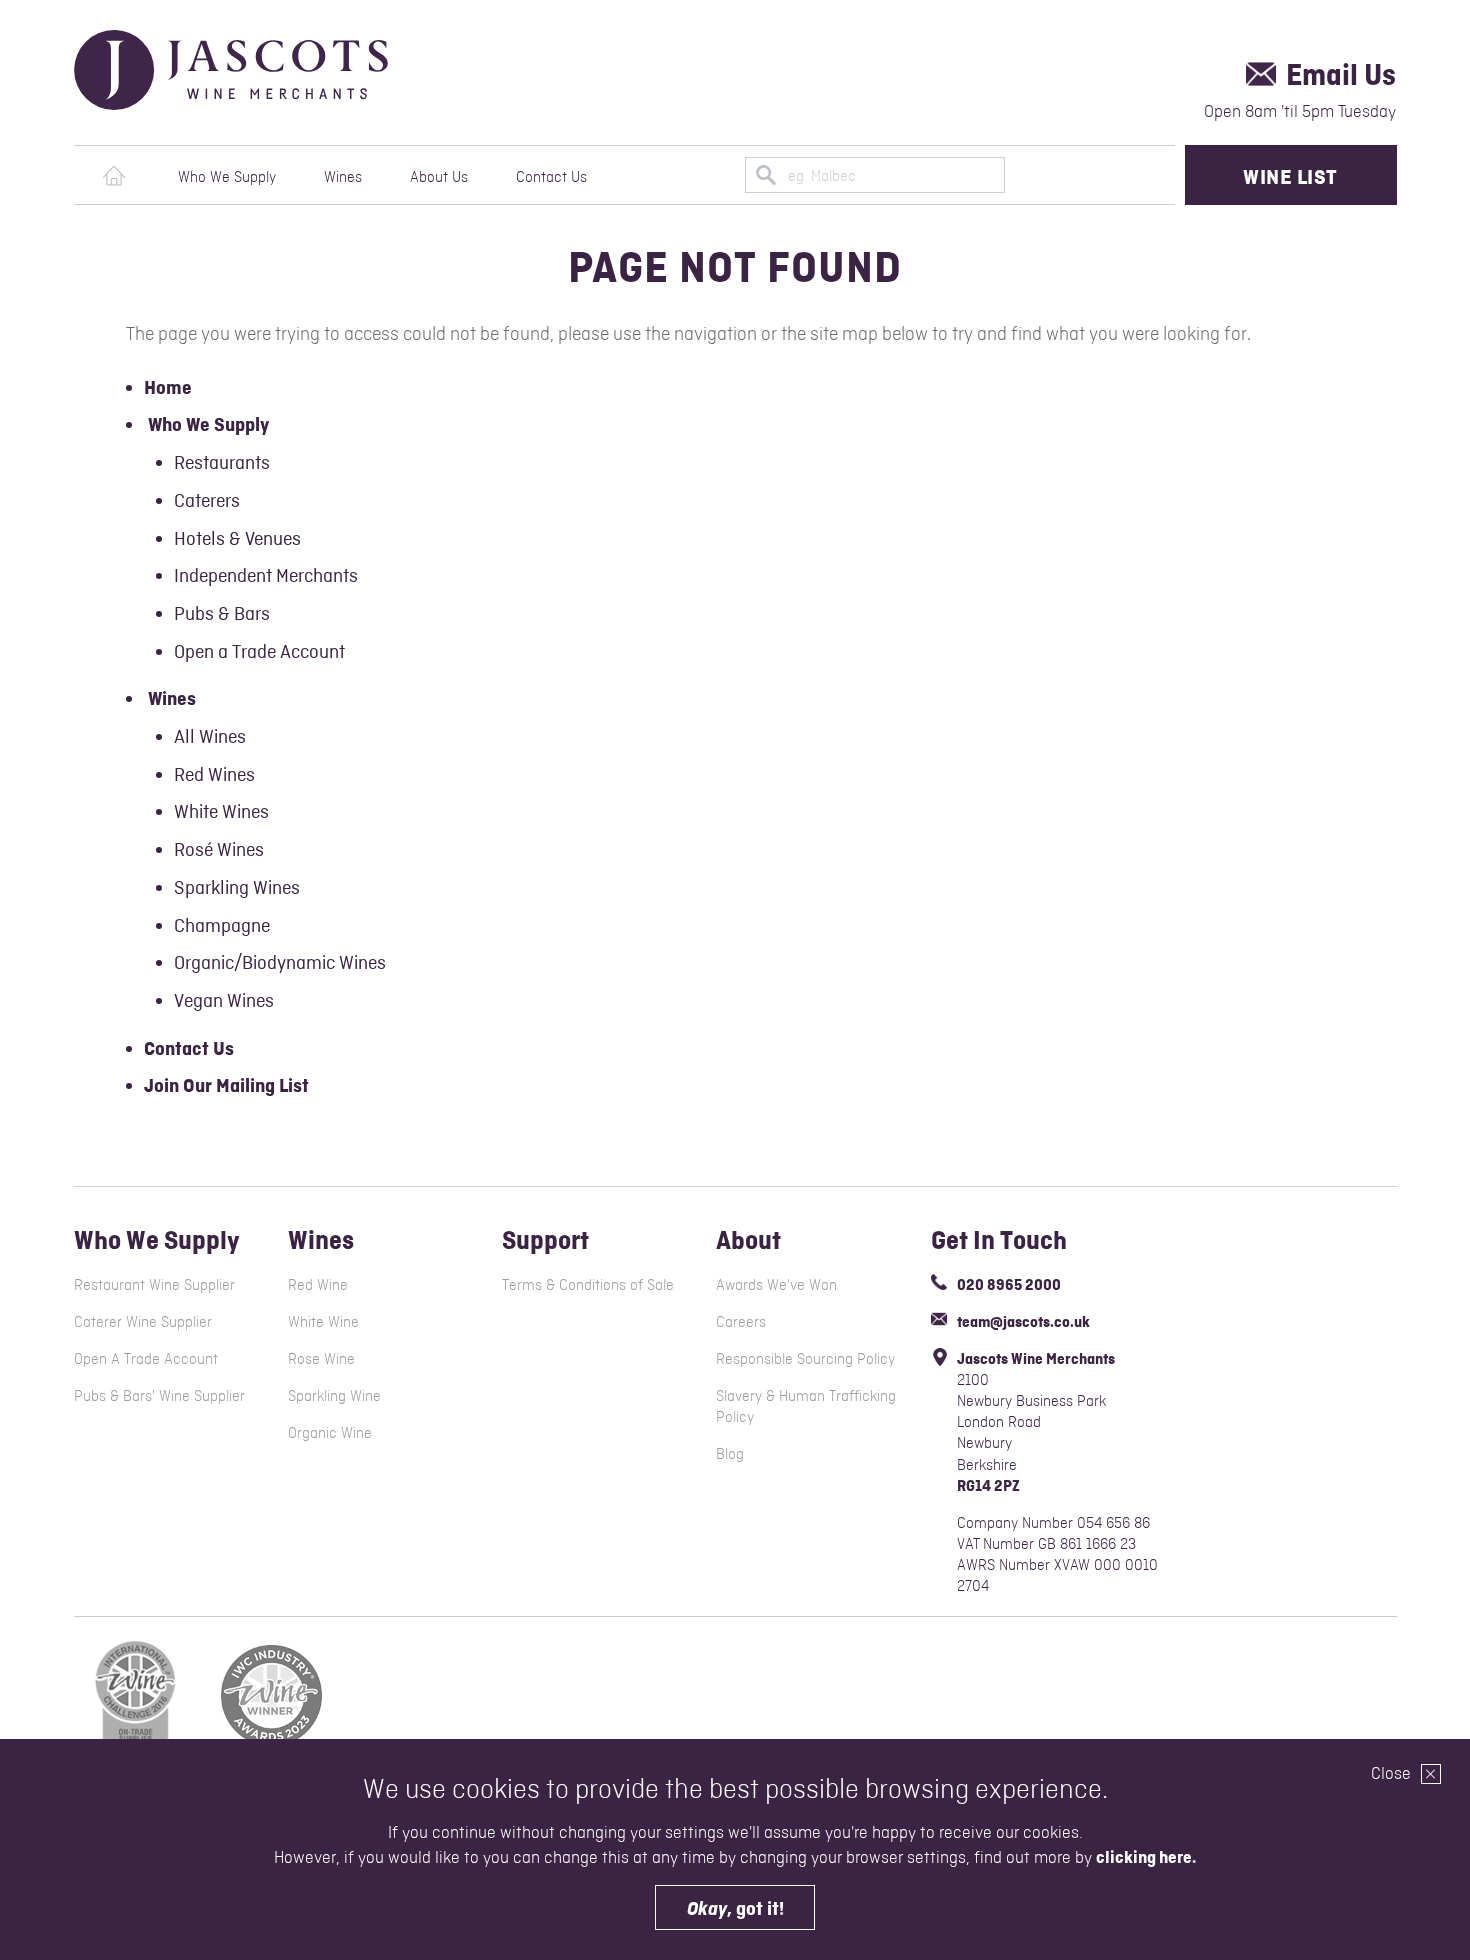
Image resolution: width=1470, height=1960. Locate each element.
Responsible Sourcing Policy (805, 1358)
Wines (343, 176)
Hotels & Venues (237, 538)
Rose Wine (321, 1358)
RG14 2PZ (988, 1485)
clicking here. (1146, 1857)
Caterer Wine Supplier (143, 1321)
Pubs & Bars (222, 613)
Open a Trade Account (259, 651)
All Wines (210, 736)
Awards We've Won (776, 1284)
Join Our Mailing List (226, 1085)
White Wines (221, 811)
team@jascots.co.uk (1023, 1321)
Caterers (207, 500)
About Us (439, 176)
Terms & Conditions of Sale (588, 1284)
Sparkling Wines (237, 887)
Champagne (222, 925)
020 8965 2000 (1009, 1284)
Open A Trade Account (146, 1358)
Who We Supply (227, 176)
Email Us (1341, 74)
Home (114, 176)
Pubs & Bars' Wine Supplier (159, 1395)
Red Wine (318, 1284)
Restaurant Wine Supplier (154, 1284)
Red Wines (214, 774)
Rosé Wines (219, 849)
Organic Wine (330, 1432)
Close (1393, 1773)
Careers (741, 1321)
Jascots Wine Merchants (272, 70)
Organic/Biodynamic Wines (280, 962)
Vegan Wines (224, 1000)
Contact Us (551, 176)
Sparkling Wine (334, 1395)
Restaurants (222, 462)
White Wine (323, 1321)
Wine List (1290, 176)
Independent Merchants (266, 575)
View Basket (1135, 175)
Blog (730, 1453)
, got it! (735, 1908)
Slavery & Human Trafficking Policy (806, 1406)
